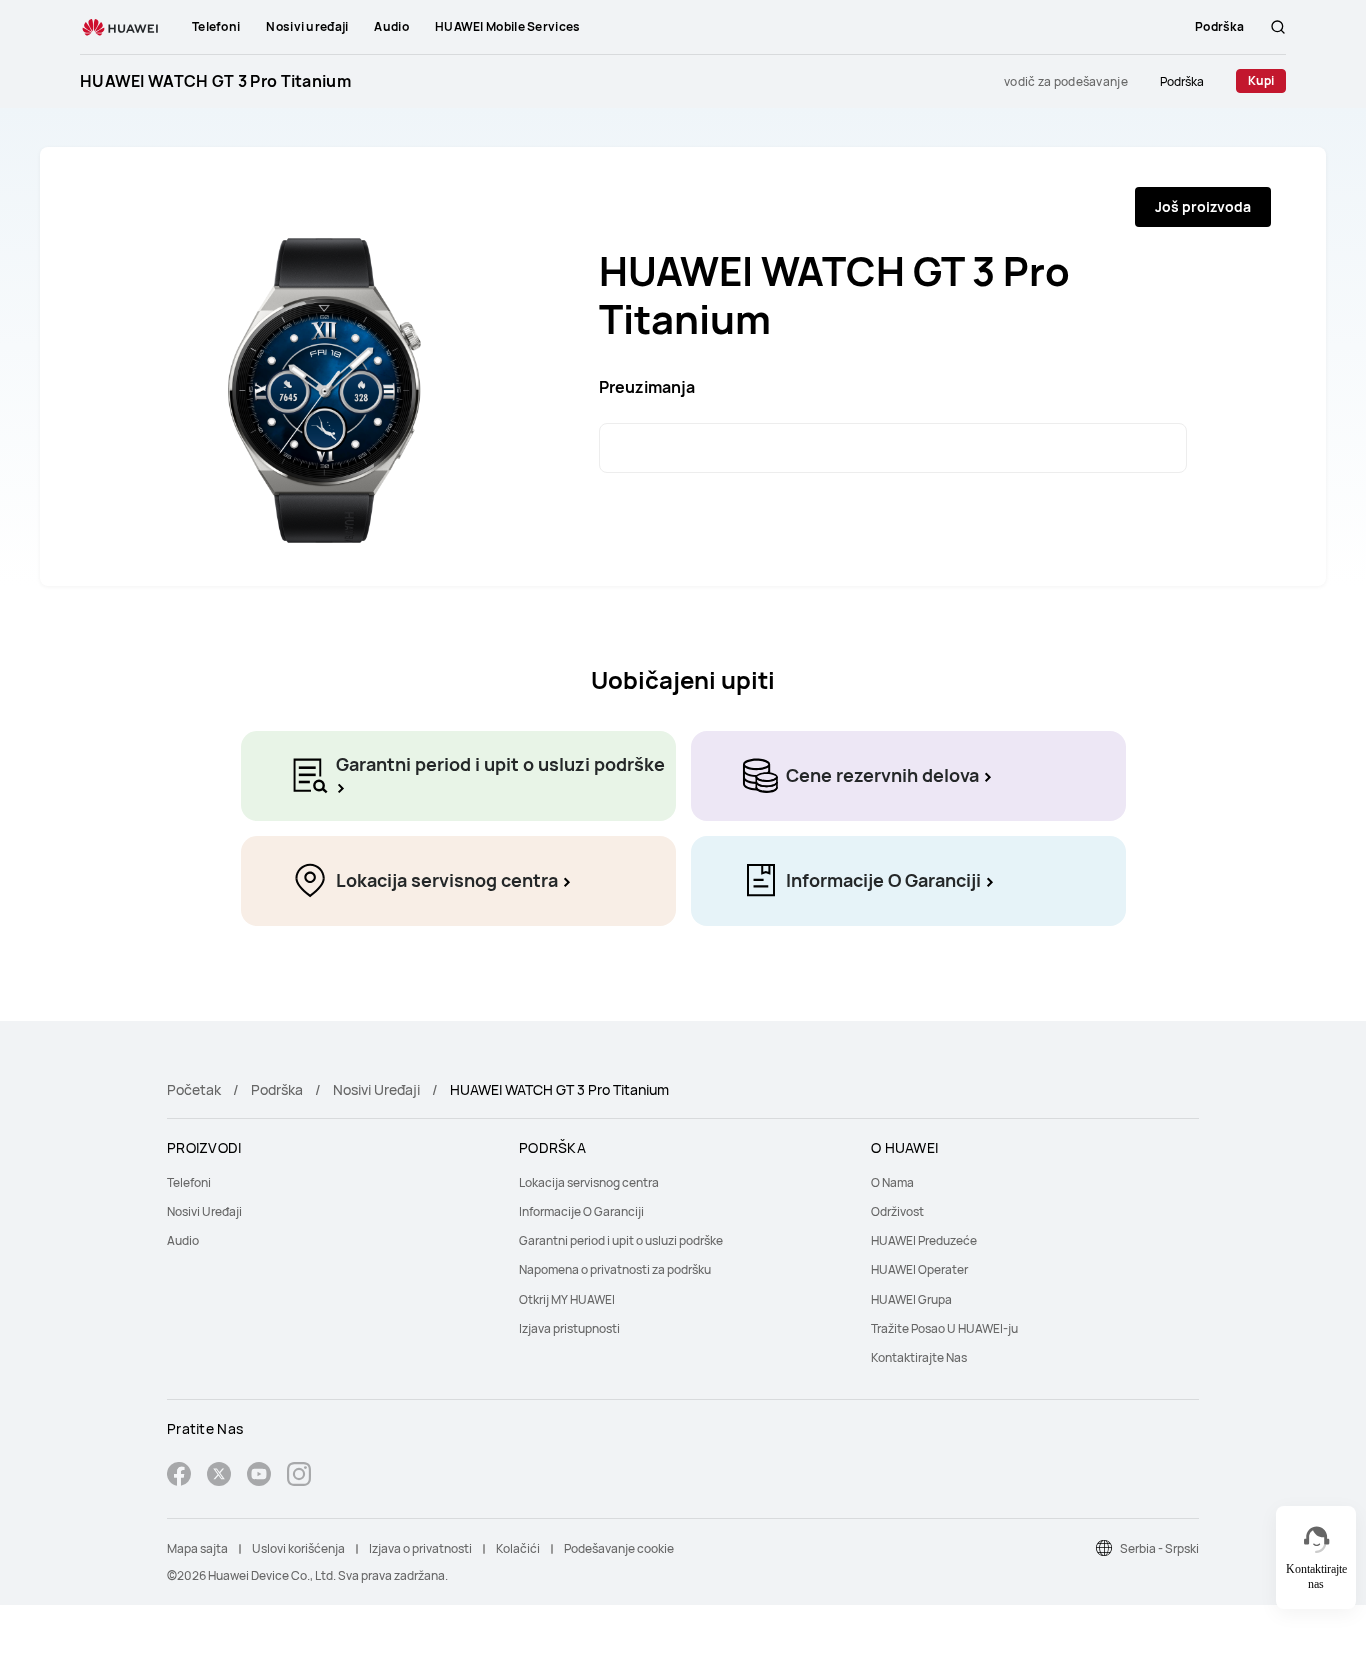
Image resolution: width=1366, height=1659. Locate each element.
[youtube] (259, 1476)
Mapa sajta (197, 1548)
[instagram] (299, 1476)
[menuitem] (331, 1182)
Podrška (1182, 81)
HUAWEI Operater (919, 1269)
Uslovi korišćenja (298, 1548)
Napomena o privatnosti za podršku (615, 1269)
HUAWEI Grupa (911, 1299)
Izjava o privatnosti (420, 1548)
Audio (183, 1240)
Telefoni (189, 1182)
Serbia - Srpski (1159, 1548)
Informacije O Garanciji (581, 1211)
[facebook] (179, 1476)
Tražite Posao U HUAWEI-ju (944, 1328)
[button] (1278, 27)
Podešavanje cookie (619, 1548)
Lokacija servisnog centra (589, 1182)
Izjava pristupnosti (569, 1328)
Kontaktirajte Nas (919, 1357)
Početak (194, 1089)
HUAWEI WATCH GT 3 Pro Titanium (215, 81)
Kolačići (518, 1548)
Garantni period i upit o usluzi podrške (621, 1240)
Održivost (897, 1211)
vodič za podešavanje (1066, 81)
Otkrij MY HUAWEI (567, 1299)
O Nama (892, 1182)
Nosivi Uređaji (376, 1089)
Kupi (1261, 80)
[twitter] (219, 1476)
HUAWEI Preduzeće (924, 1240)
